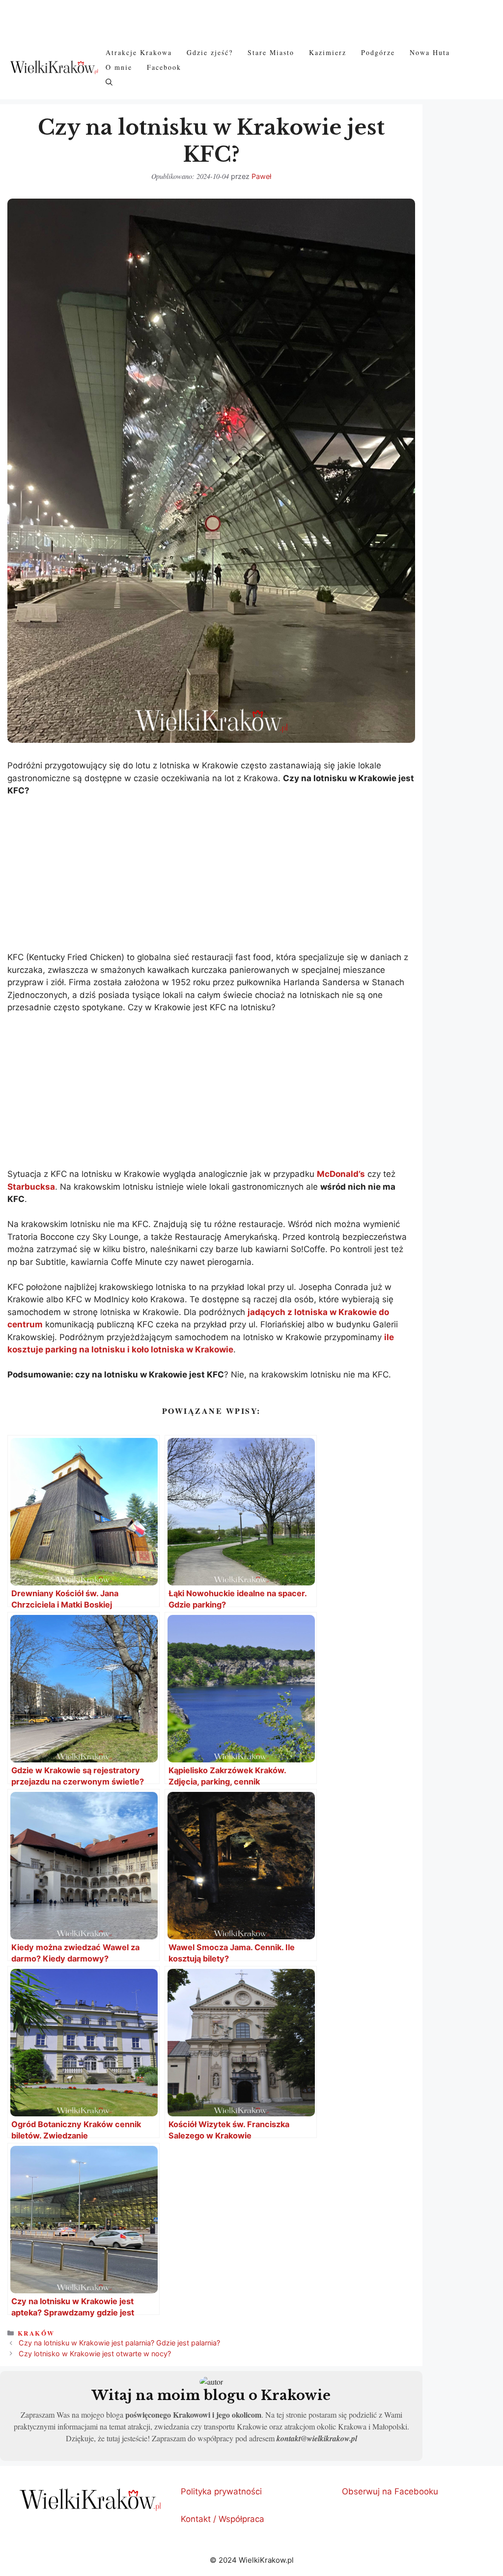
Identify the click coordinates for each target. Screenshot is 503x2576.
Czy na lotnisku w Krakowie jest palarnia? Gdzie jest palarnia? (119, 2343)
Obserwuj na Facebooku (390, 2491)
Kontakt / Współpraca (223, 2519)
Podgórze (378, 52)
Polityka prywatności (221, 2491)
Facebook (164, 67)
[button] (109, 82)
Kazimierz (328, 52)
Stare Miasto (271, 52)
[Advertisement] (211, 878)
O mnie (119, 67)
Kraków (36, 2333)
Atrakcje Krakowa (139, 52)
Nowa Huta (430, 52)
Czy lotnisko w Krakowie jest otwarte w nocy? (95, 2354)
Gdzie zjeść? (210, 52)
